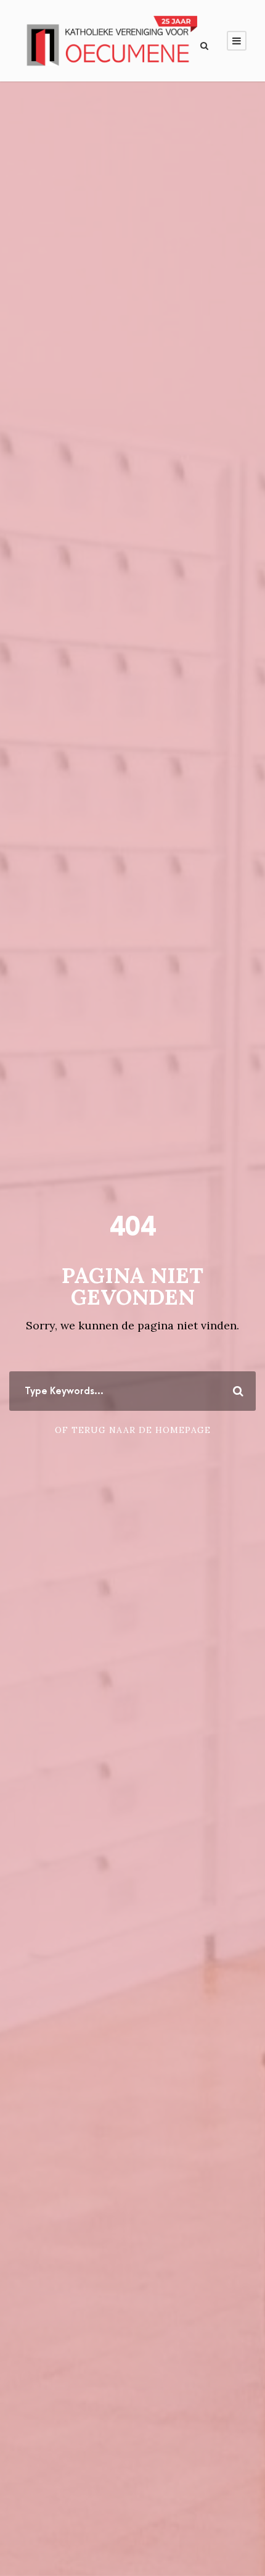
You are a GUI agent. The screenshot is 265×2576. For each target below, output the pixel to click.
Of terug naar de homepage (133, 1430)
